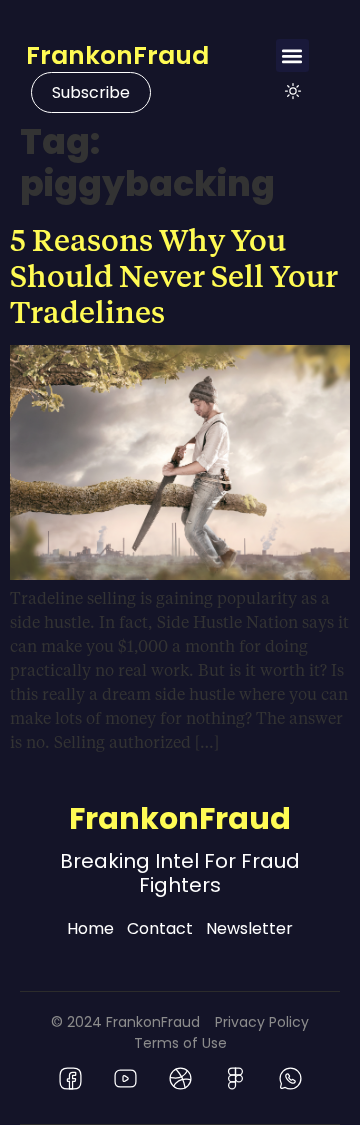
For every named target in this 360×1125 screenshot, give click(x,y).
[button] (292, 55)
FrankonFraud (117, 55)
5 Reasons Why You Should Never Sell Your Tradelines (174, 275)
